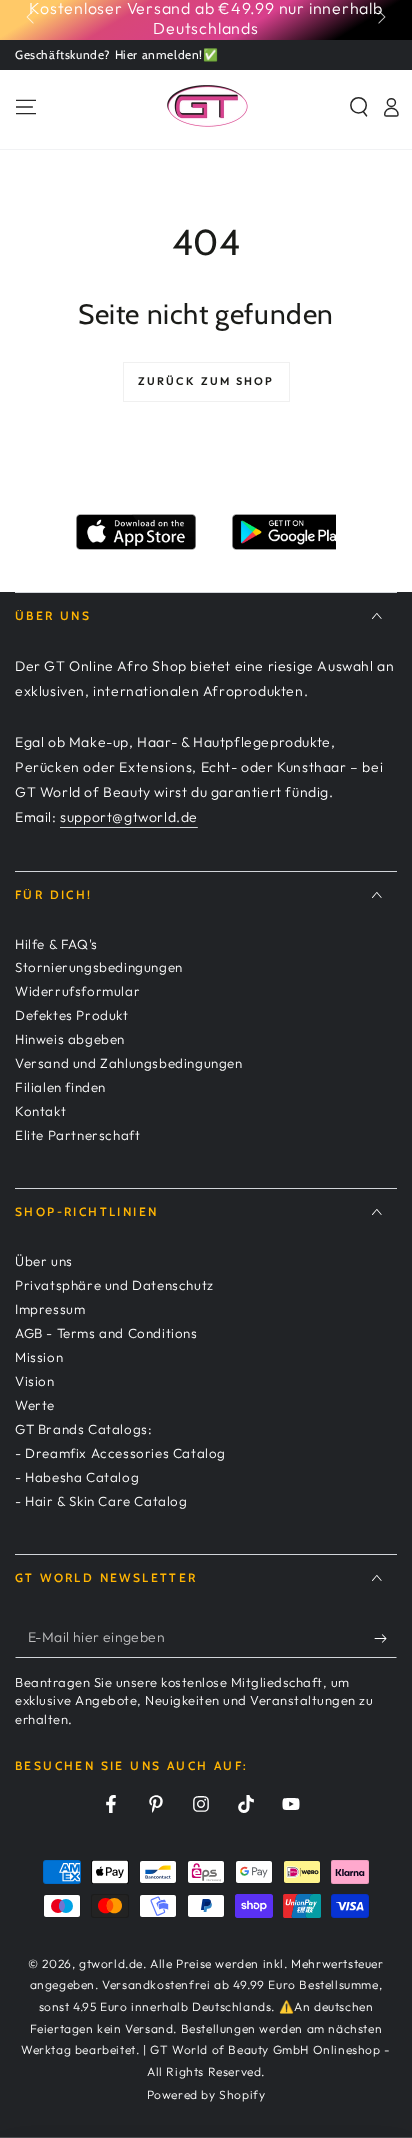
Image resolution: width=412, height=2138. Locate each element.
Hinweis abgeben (70, 1039)
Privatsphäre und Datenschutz (114, 1285)
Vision (35, 1381)
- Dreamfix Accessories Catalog (120, 1453)
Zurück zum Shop (206, 381)
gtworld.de (111, 1963)
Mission (39, 1357)
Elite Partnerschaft (77, 1135)
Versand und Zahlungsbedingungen (129, 1063)
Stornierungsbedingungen (99, 967)
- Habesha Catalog (77, 1477)
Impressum (50, 1309)
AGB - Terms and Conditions (106, 1333)
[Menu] (26, 107)
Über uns (44, 1261)
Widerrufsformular (77, 991)
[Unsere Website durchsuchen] (359, 107)
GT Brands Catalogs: (83, 1429)
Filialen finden (60, 1087)
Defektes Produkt (72, 1015)
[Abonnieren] (385, 1638)
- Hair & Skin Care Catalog (101, 1501)
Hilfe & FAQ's (56, 944)
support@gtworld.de (129, 817)
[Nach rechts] (380, 18)
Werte (35, 1405)
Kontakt (40, 1111)
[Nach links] (32, 18)
